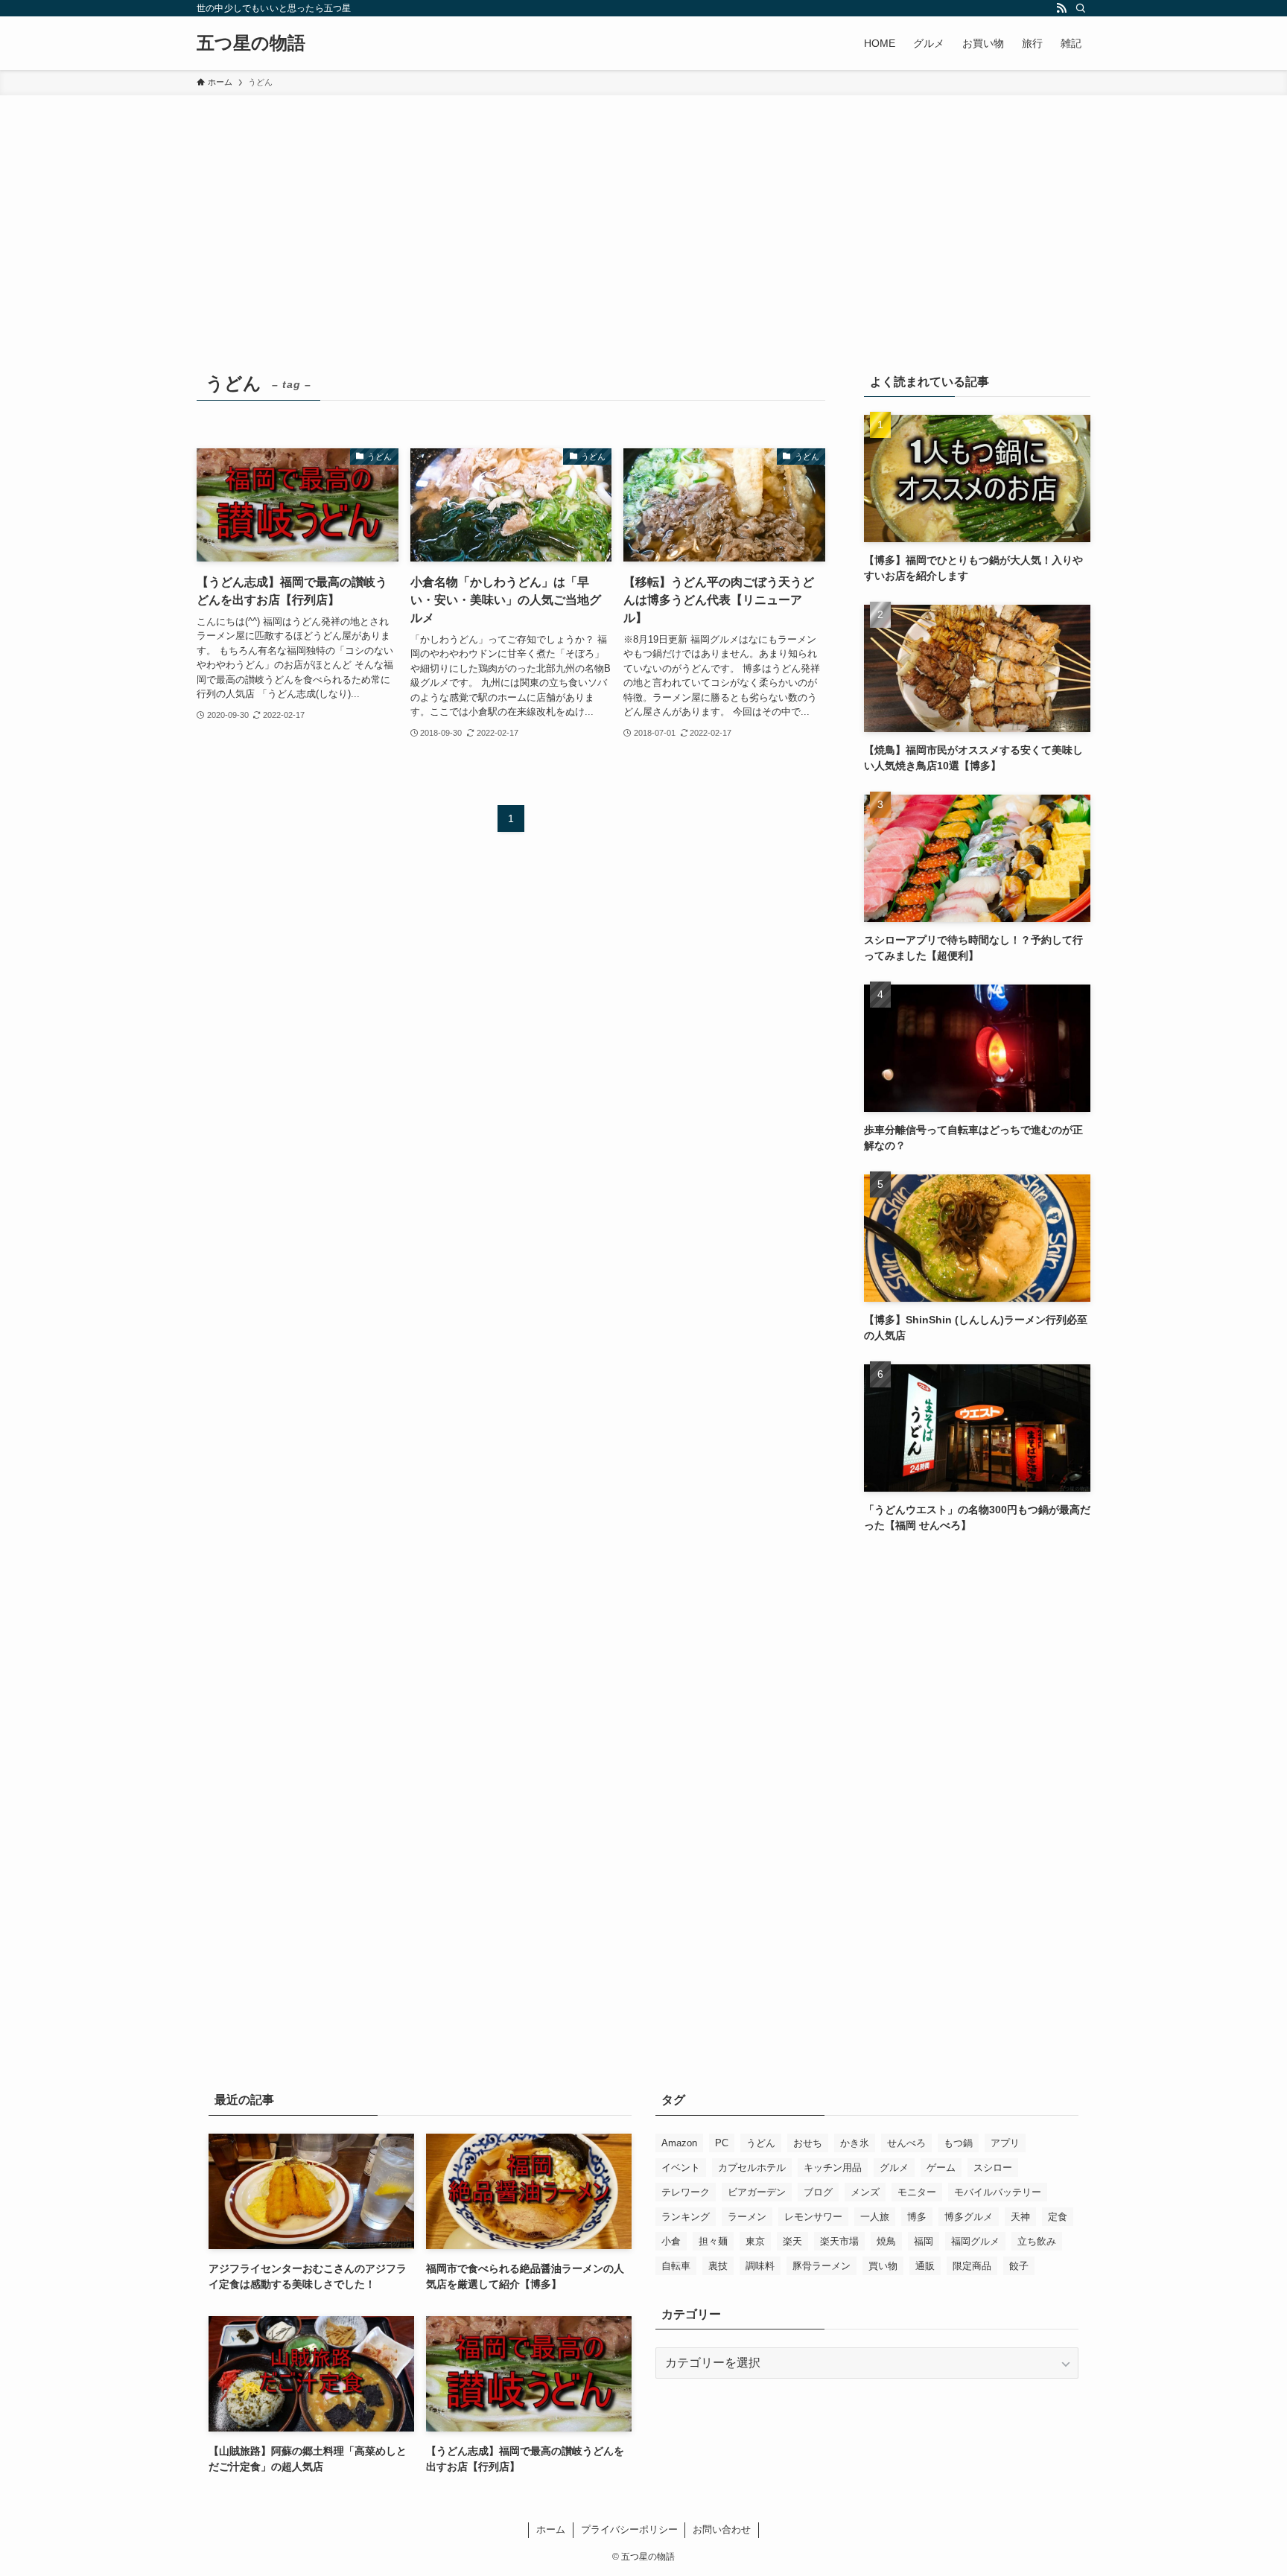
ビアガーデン (757, 2192)
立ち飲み (1037, 2241)
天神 (1020, 2217)
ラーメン (747, 2217)
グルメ (894, 2168)
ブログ (818, 2192)
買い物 (883, 2266)
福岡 (924, 2241)
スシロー (993, 2168)
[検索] (1081, 8)
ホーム (551, 2529)
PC (722, 2143)
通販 (925, 2266)
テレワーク (686, 2192)
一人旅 (875, 2217)
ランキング (686, 2217)
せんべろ (906, 2143)
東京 (755, 2241)
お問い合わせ (722, 2529)
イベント (681, 2168)
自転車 (676, 2266)
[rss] (1061, 8)
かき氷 (855, 2143)
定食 (1058, 2217)
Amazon (679, 2143)
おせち (808, 2143)
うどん (761, 2143)
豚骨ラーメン (822, 2266)
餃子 (1019, 2266)
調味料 (760, 2266)
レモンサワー (813, 2217)
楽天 (792, 2241)
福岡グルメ (975, 2241)
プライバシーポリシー (629, 2529)
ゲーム (941, 2168)
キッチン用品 (833, 2168)
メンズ (865, 2192)
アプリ (1005, 2143)
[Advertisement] (643, 207)
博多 (917, 2217)
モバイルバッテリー (998, 2192)
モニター (917, 2192)
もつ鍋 (958, 2143)
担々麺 (713, 2241)
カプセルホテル (752, 2168)
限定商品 (972, 2266)
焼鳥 (886, 2241)
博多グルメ (969, 2217)
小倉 (671, 2241)
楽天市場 (839, 2241)
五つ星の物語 (251, 43)
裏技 (718, 2266)
